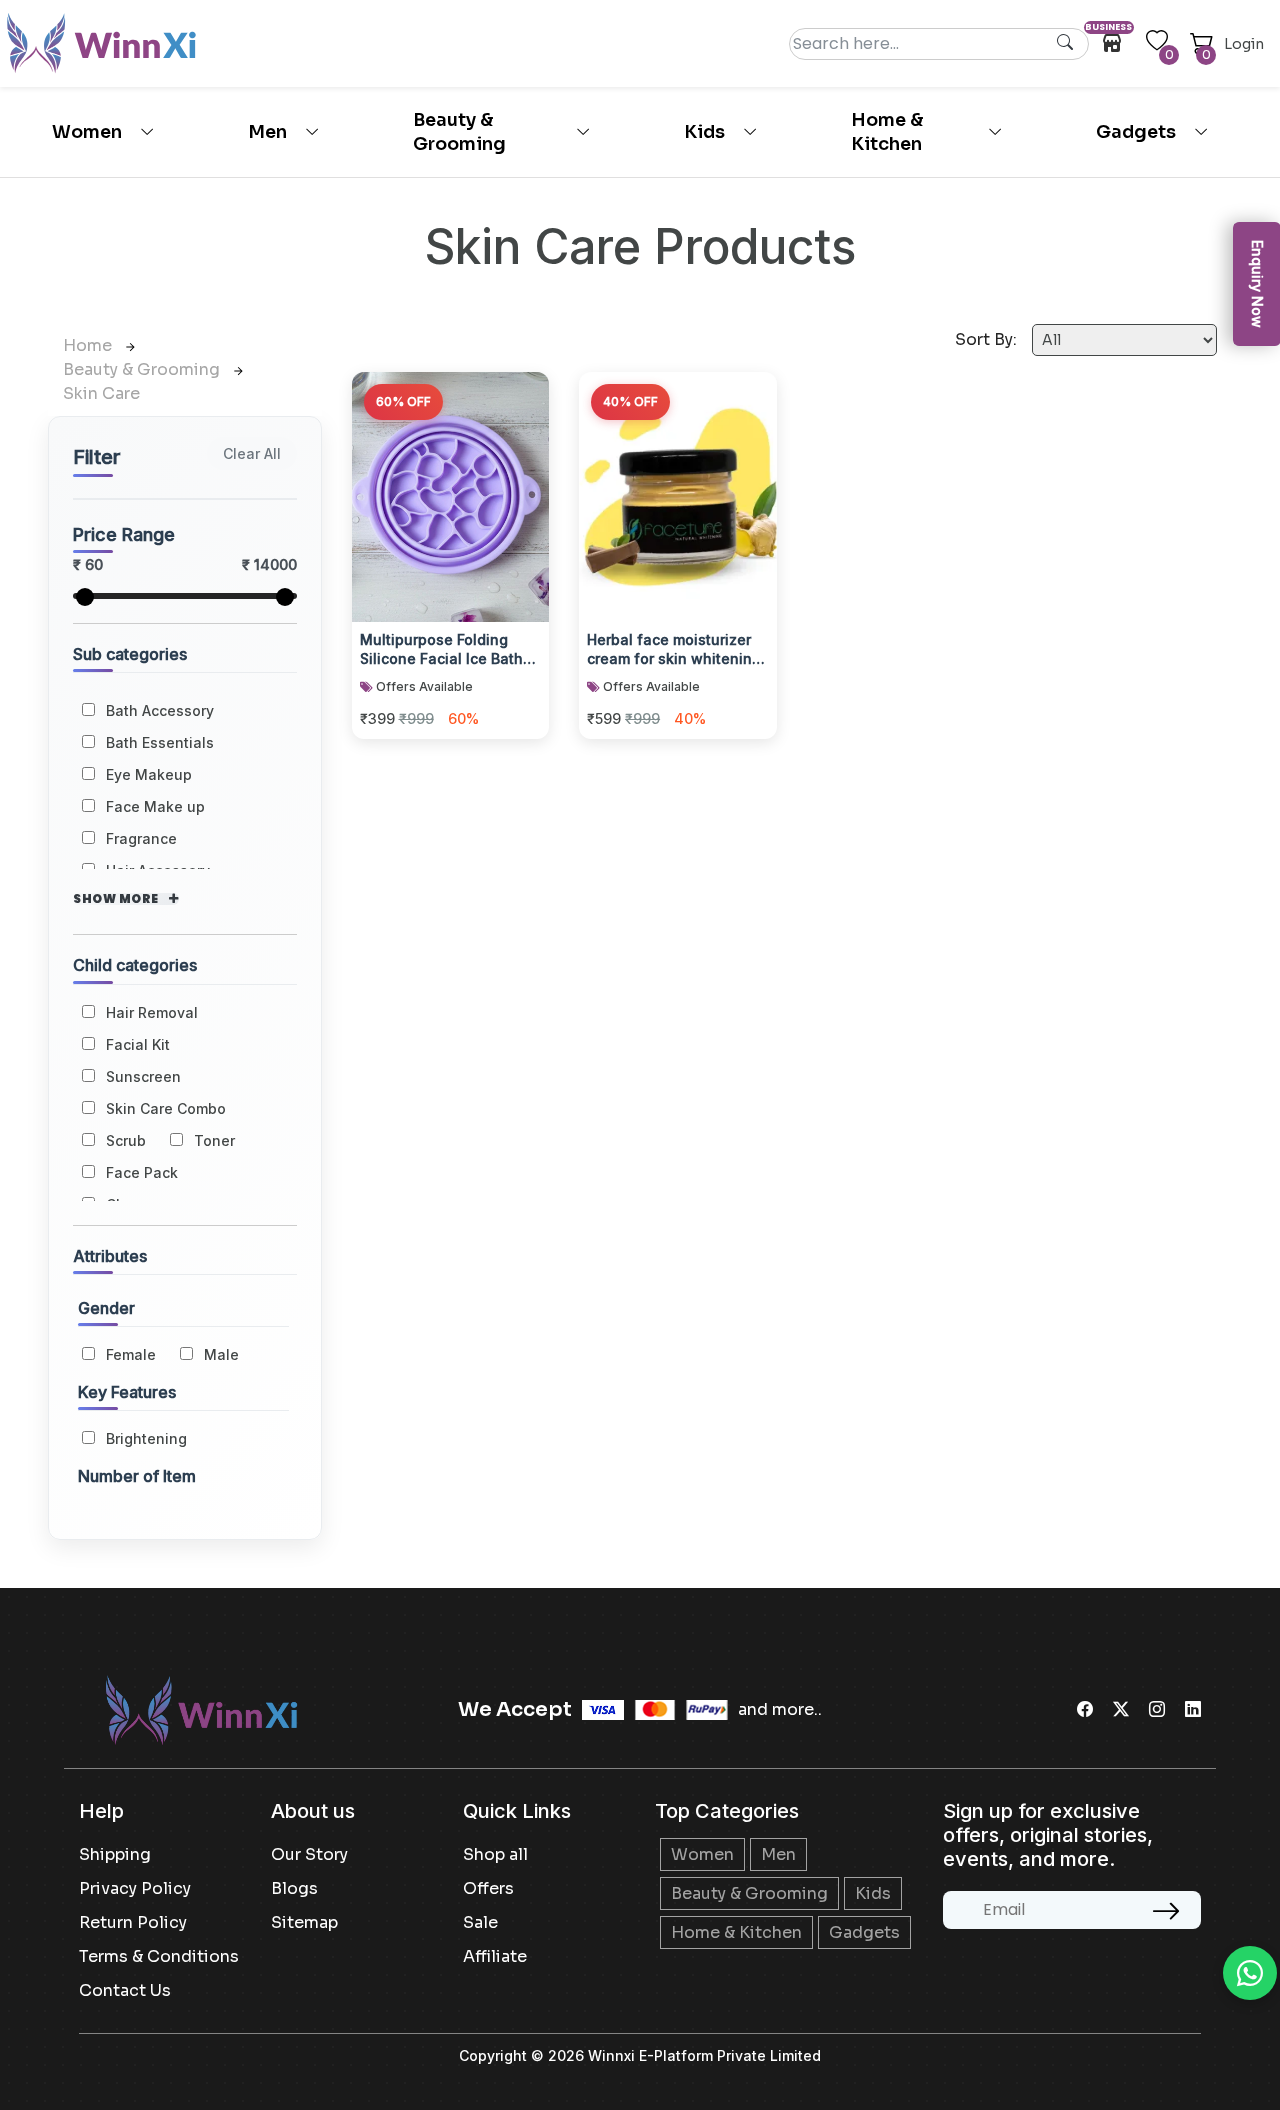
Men (267, 132)
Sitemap (304, 1922)
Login (1244, 44)
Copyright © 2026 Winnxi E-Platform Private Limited (640, 2055)
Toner (214, 1140)
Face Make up (155, 806)
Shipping (115, 1854)
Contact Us (125, 1990)
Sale (480, 1922)
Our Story (309, 1854)
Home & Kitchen (887, 132)
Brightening (146, 1438)
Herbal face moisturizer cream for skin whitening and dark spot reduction (674, 650)
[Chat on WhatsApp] (1250, 1973)
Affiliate (495, 1956)
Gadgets (1136, 132)
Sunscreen (143, 1076)
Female (131, 1354)
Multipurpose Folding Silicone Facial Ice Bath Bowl (441, 650)
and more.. (780, 1709)
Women (87, 132)
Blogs (294, 1888)
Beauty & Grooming (459, 132)
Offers (488, 1888)
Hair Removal (152, 1012)
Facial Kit (138, 1044)
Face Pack (142, 1172)
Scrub (126, 1140)
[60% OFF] (451, 494)
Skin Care (101, 393)
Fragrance (141, 838)
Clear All (252, 453)
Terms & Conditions (159, 1956)
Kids (704, 132)
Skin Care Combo (166, 1108)
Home (89, 345)
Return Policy (133, 1922)
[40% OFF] (678, 494)
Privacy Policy (135, 1888)
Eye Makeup (149, 774)
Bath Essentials (160, 742)
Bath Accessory (160, 710)
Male (221, 1354)
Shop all (495, 1854)
